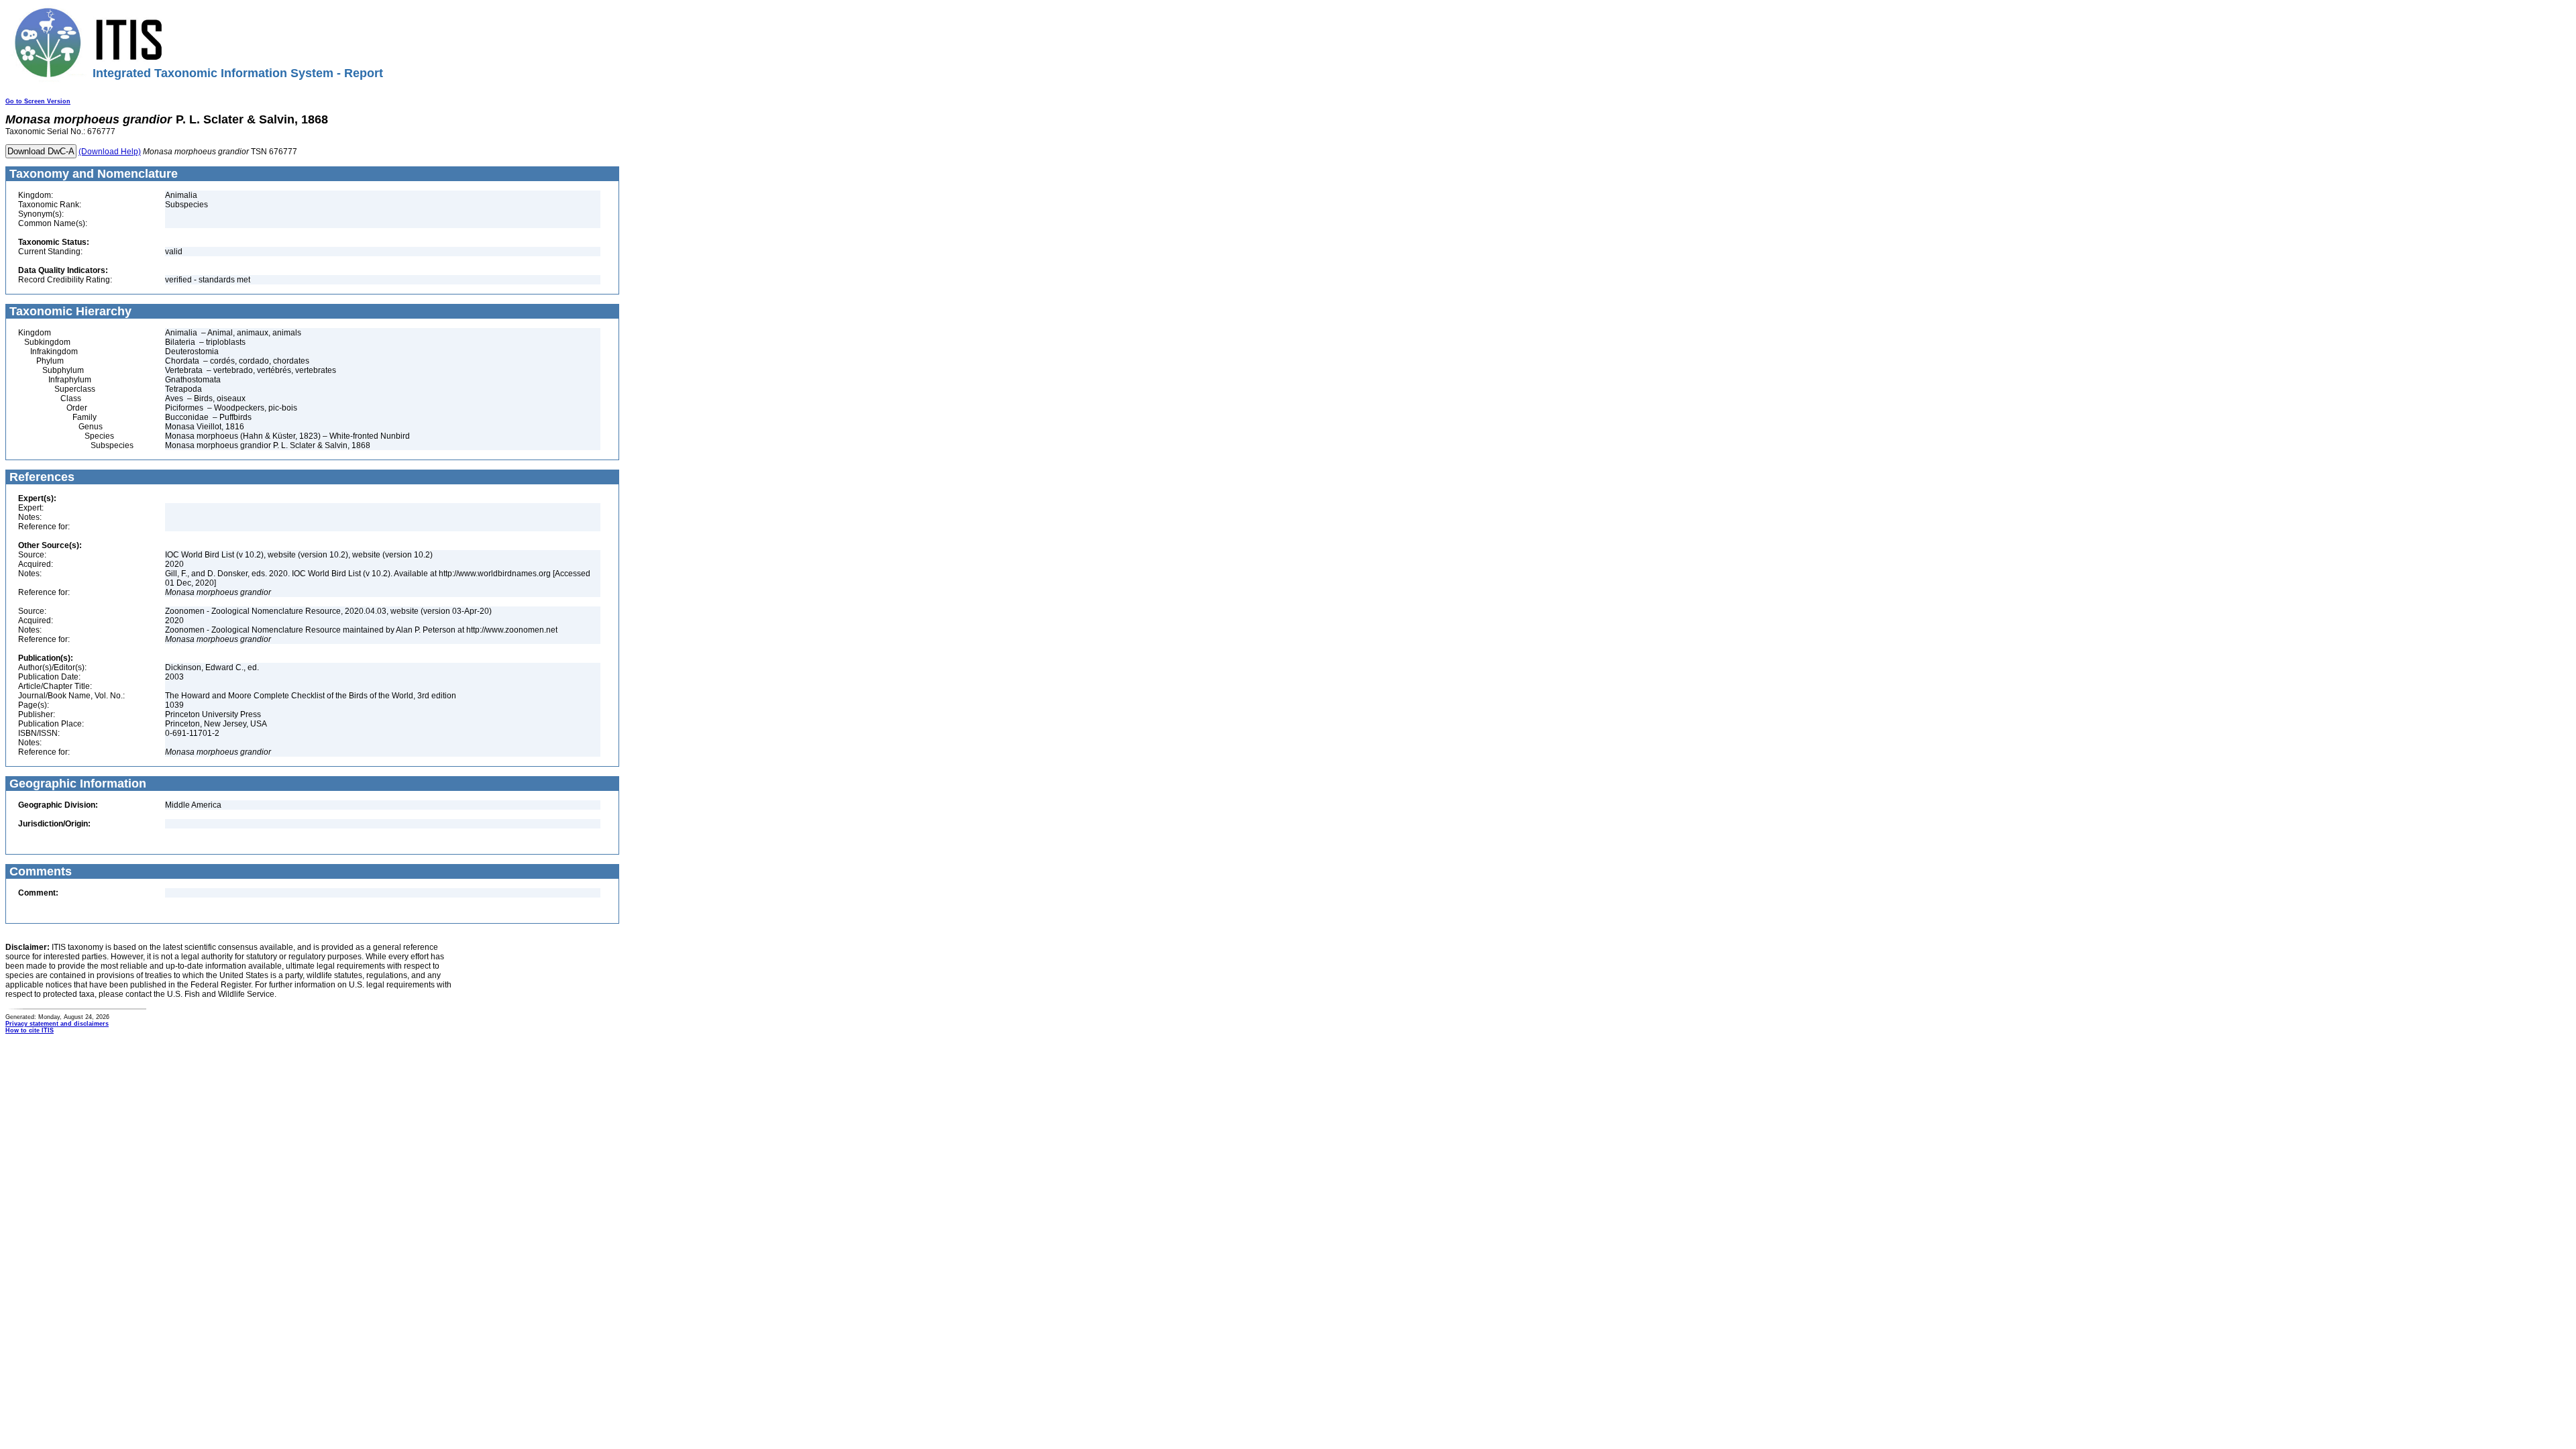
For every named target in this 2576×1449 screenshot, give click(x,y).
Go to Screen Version (38, 101)
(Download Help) (110, 152)
